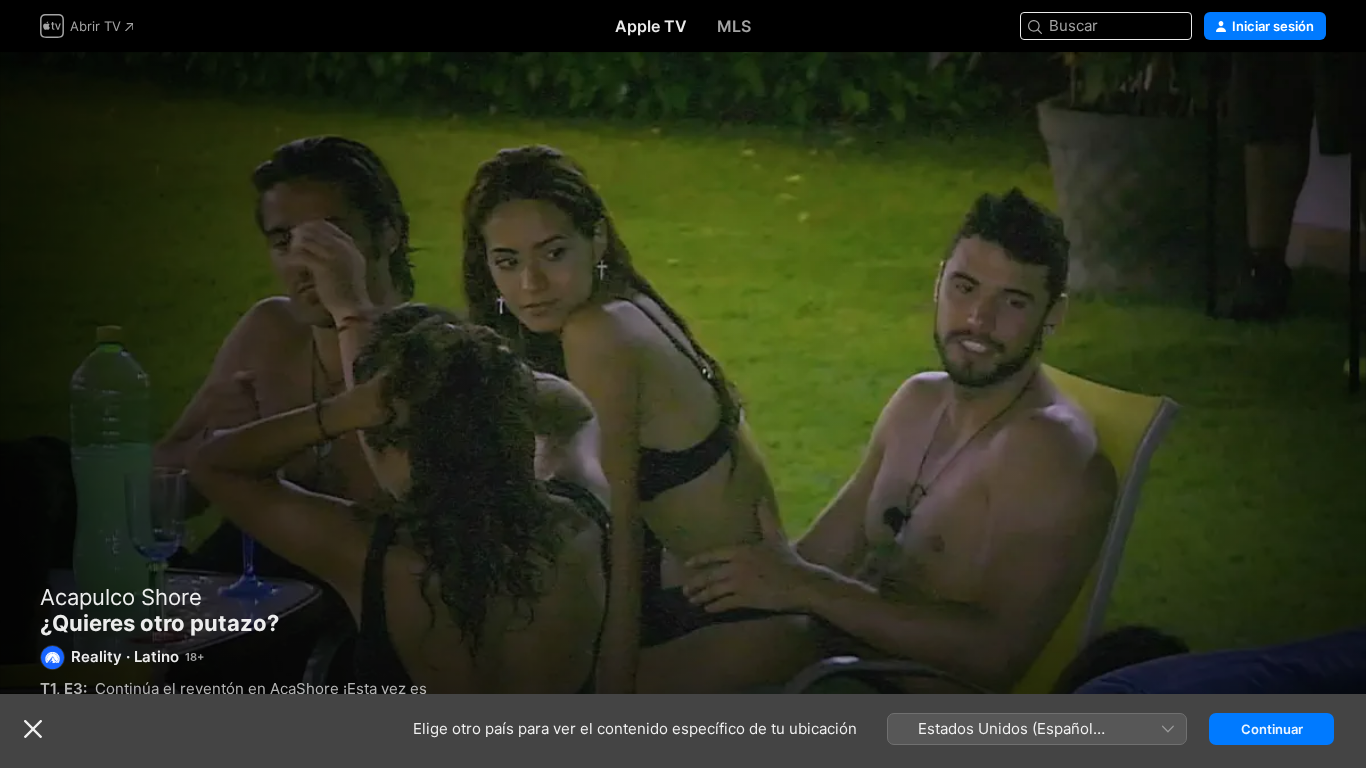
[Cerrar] (33, 729)
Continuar (1272, 729)
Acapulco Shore (121, 597)
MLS (734, 26)
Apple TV (651, 26)
